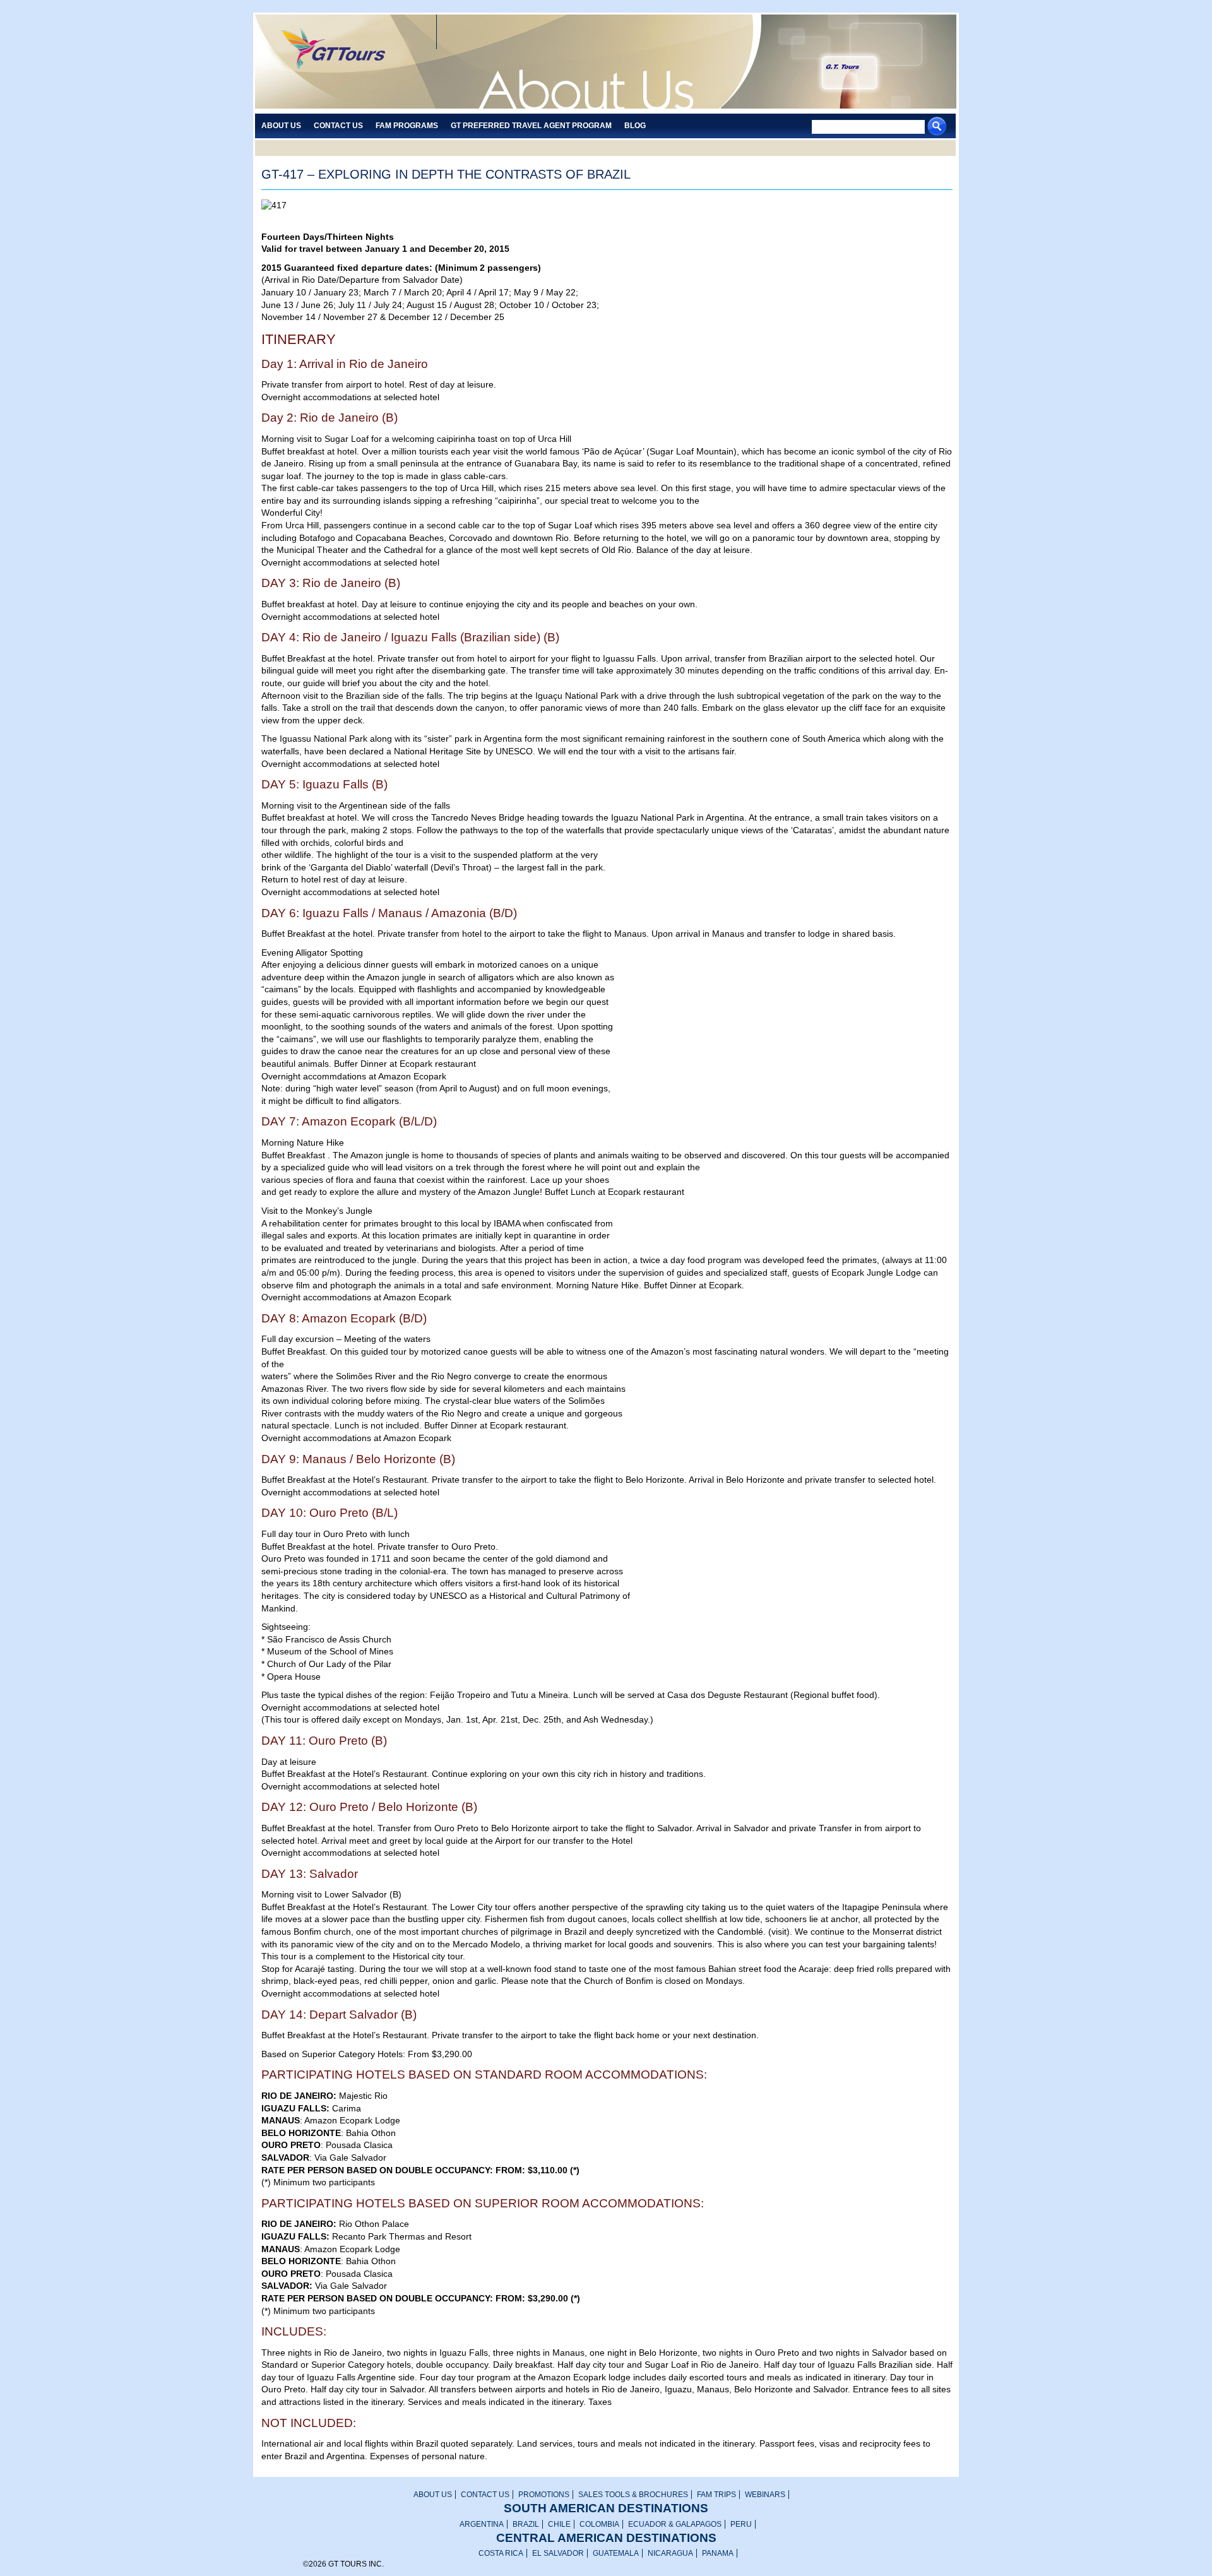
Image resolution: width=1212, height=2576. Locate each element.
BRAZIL (526, 2524)
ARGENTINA (482, 2524)
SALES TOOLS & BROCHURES (633, 2495)
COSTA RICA (501, 2553)
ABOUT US (433, 2495)
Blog (635, 126)
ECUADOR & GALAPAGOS (675, 2524)
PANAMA (718, 2553)
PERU (741, 2524)
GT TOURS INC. (341, 63)
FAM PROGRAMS (407, 126)
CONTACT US (485, 2495)
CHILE (559, 2524)
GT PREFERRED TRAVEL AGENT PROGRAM (531, 126)
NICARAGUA (670, 2553)
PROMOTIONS (544, 2495)
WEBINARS (765, 2495)
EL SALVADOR (558, 2553)
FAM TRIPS (716, 2495)
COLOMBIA (599, 2524)
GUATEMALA (616, 2553)
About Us (281, 126)
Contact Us (338, 126)
